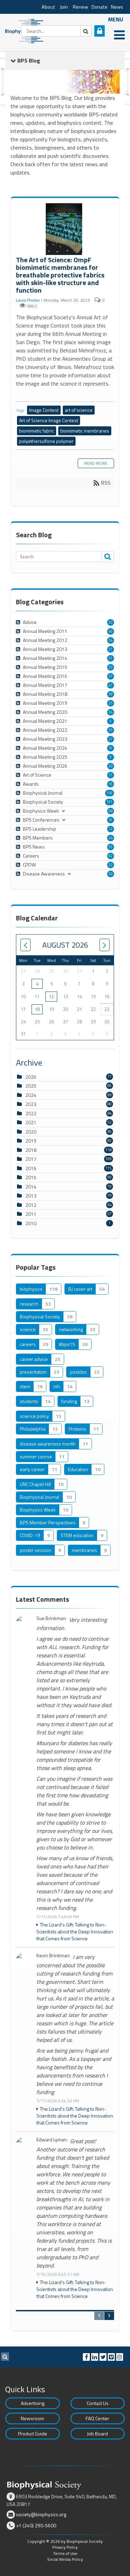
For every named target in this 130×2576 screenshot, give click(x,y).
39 (111, 694)
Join (64, 7)
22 (111, 865)
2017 (31, 1159)
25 (111, 703)
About (48, 7)
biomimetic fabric (37, 431)
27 (111, 739)
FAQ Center (97, 2418)
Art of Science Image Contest (49, 420)
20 (111, 622)
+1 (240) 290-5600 (36, 2525)
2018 (31, 1150)
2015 (31, 1177)
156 (110, 793)
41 (111, 685)
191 (110, 802)
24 (111, 838)
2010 (31, 1223)
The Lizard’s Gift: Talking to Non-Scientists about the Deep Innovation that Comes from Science (75, 1932)
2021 (31, 1122)
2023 (31, 1104)
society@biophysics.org (41, 2514)
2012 (31, 1205)
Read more (96, 463)
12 (111, 829)
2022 (31, 1113)
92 (111, 856)
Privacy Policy (65, 2547)
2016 (31, 1168)
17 (111, 775)
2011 (31, 1214)
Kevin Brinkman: (53, 1956)
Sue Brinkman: (51, 1618)
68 (111, 811)
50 (111, 874)
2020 (31, 1132)
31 (111, 649)
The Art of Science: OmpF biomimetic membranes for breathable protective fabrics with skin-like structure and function (65, 230)
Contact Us (98, 2403)
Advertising (33, 2403)
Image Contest (44, 410)
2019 (31, 1141)
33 (111, 667)
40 (111, 631)
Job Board (97, 2433)
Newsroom (32, 2418)
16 (111, 784)
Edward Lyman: (52, 2140)
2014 (31, 1187)
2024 (31, 1095)
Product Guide (33, 2433)
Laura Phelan (28, 300)
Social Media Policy (65, 2559)
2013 (31, 1196)
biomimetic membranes (85, 431)
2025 (31, 1086)
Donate (99, 7)
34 (111, 640)
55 (111, 847)
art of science (79, 410)
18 (37, 1009)
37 (111, 676)
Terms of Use (65, 2553)
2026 (31, 1077)
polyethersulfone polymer (46, 441)
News (117, 7)
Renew (80, 7)
